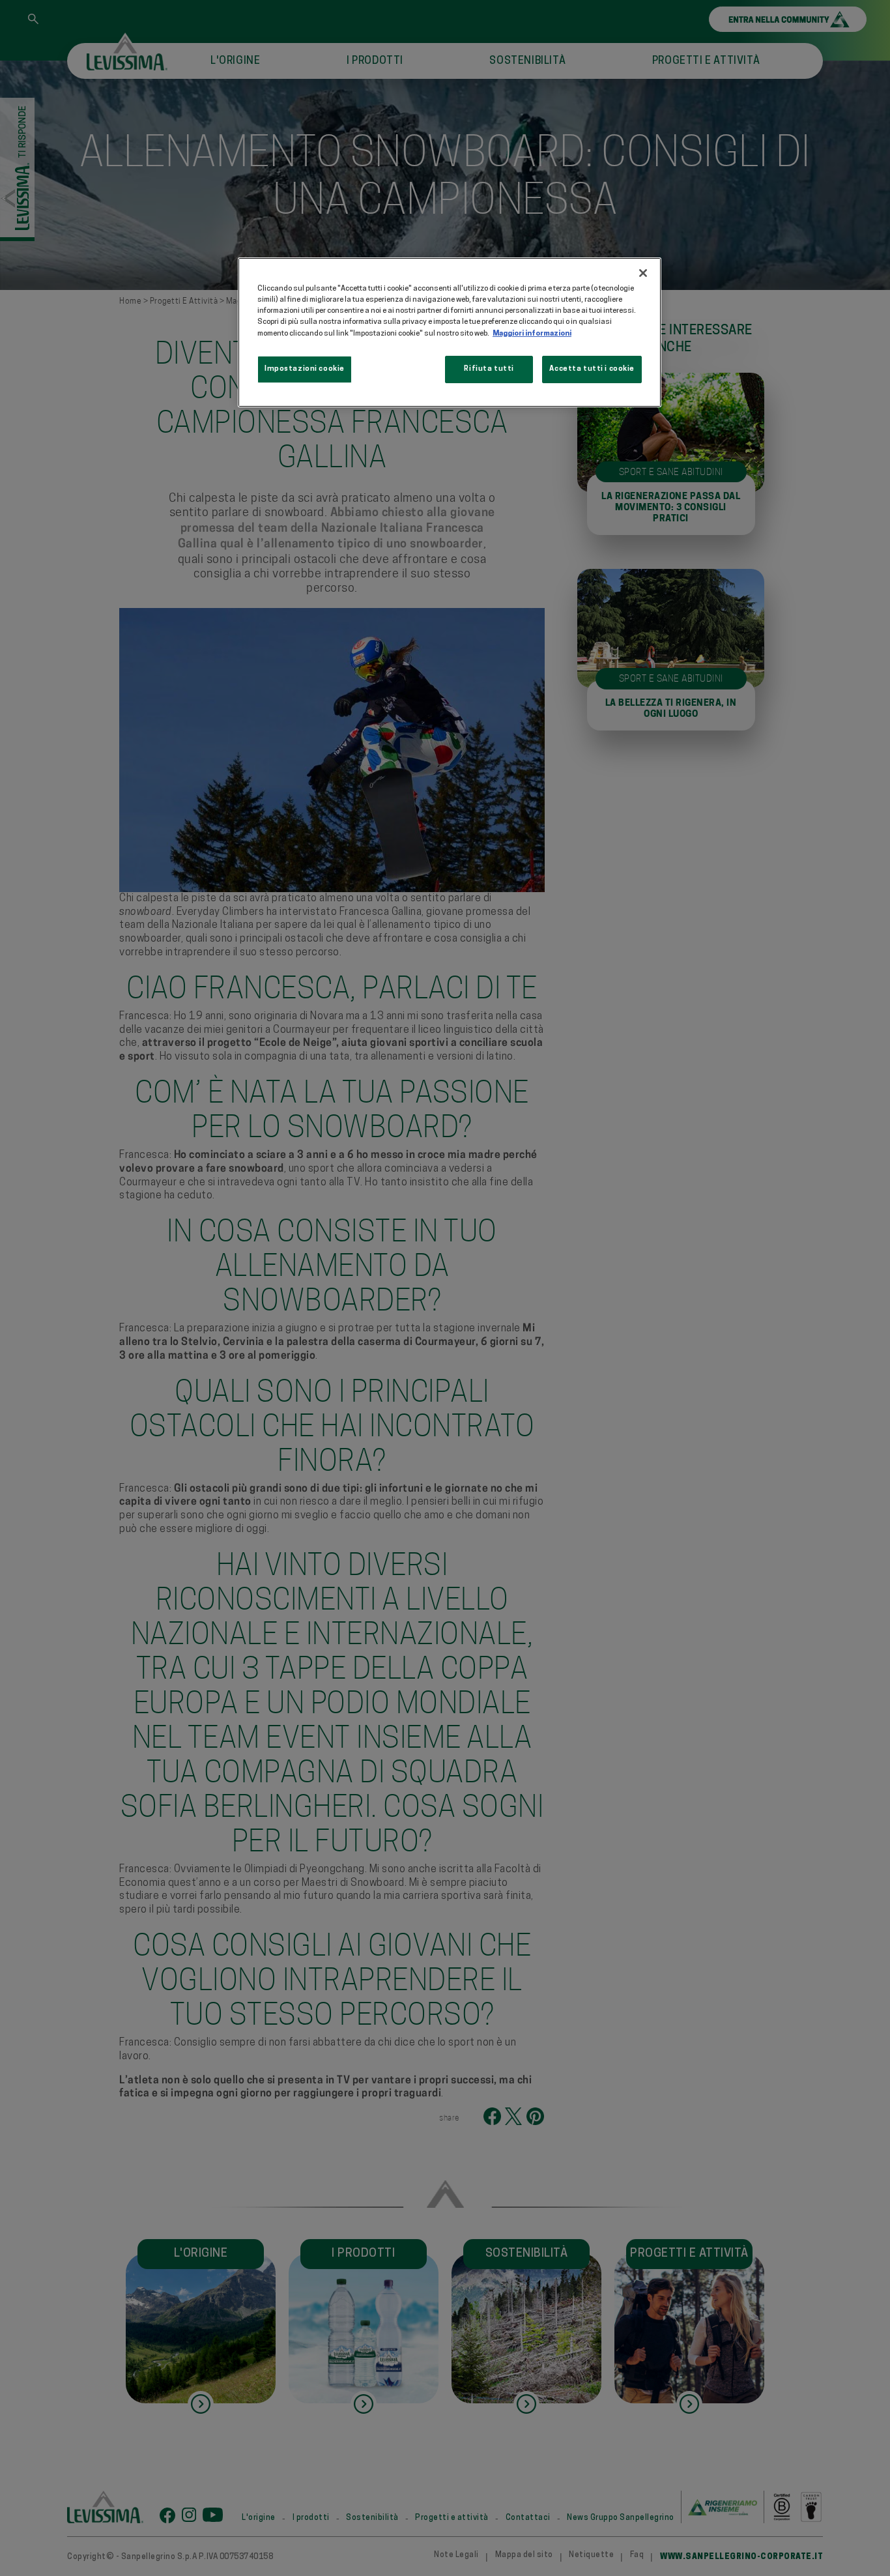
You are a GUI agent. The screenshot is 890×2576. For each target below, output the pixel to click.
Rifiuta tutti (489, 369)
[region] (450, 332)
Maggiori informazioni (532, 334)
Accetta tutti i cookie (592, 369)
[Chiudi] (643, 273)
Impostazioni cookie (305, 369)
